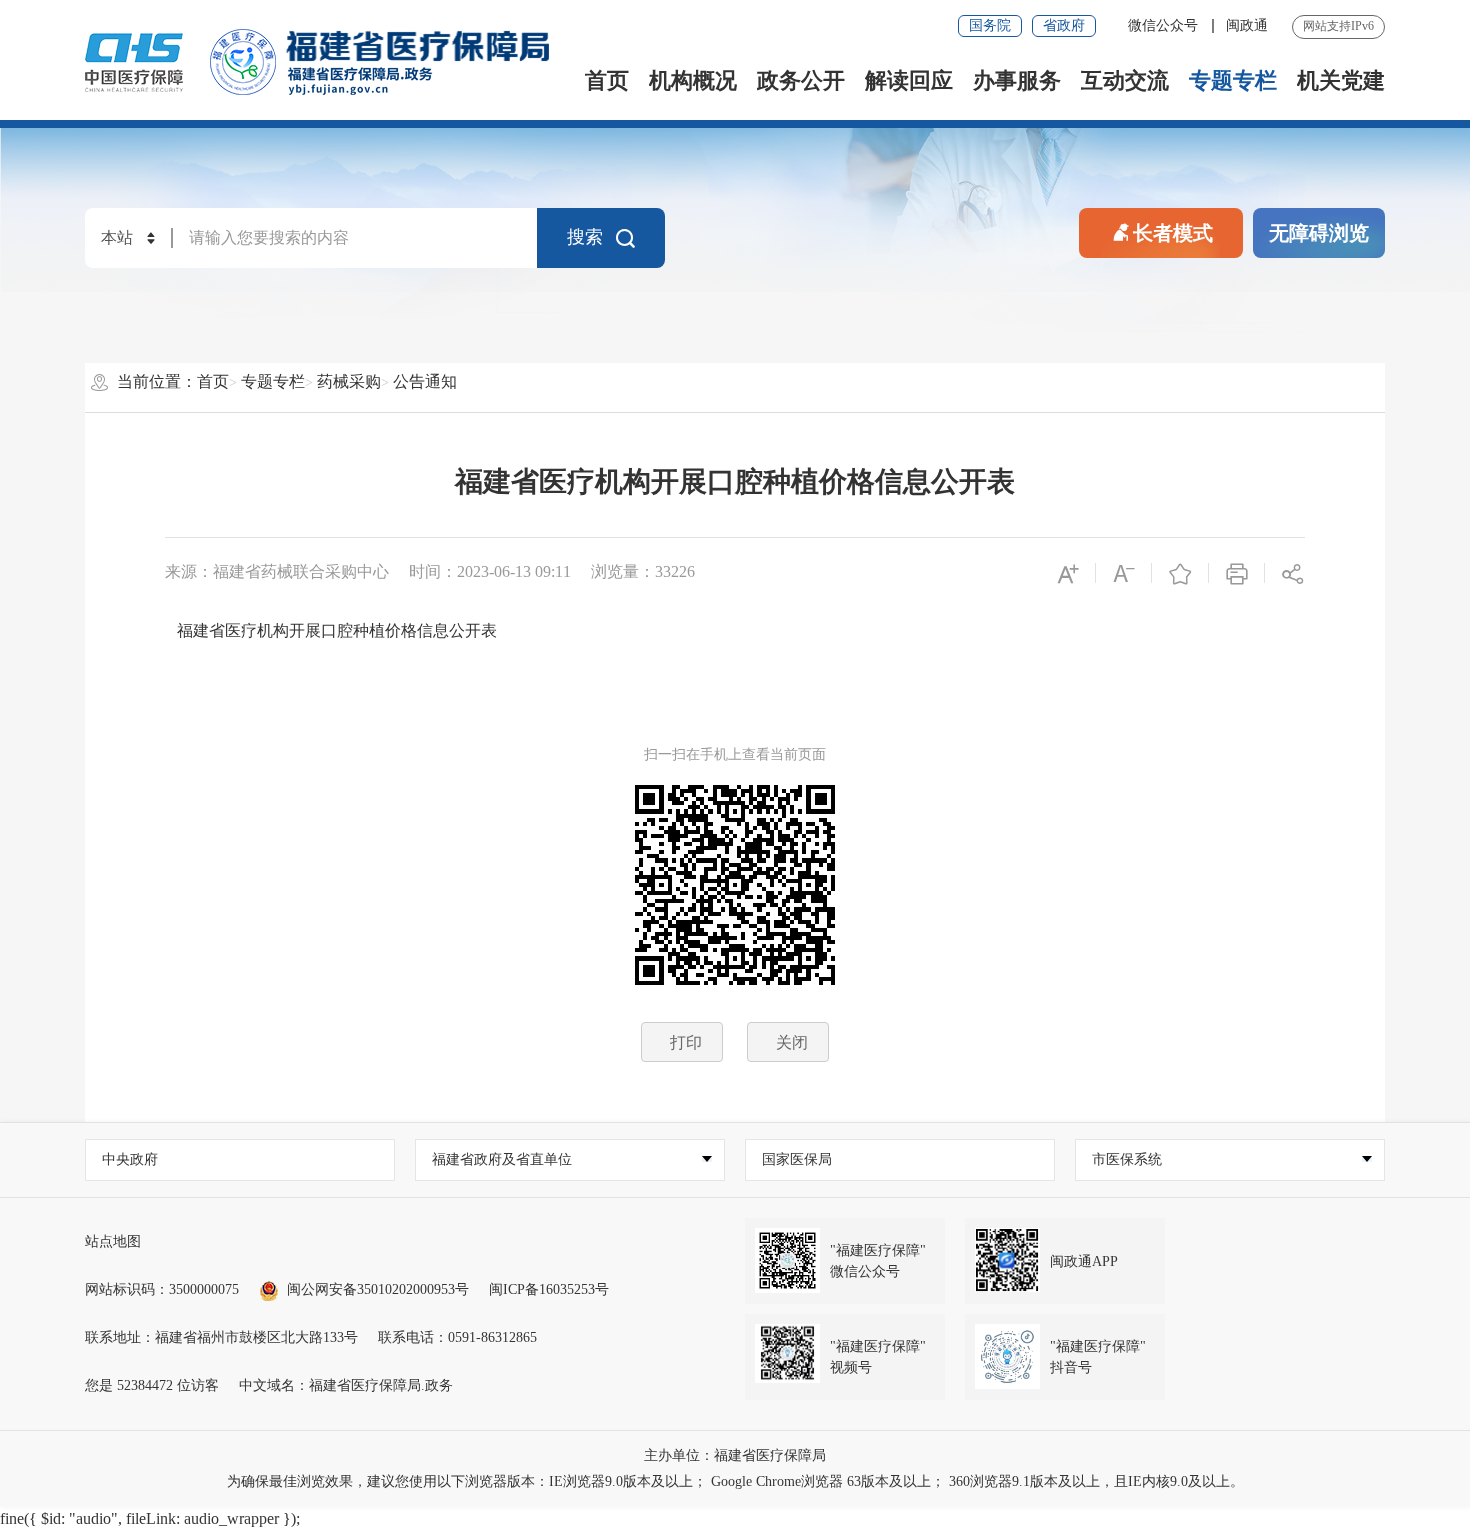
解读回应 (909, 80)
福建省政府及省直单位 (502, 1159)
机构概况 (693, 80)
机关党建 (1341, 80)
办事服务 (1017, 80)
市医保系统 (1127, 1159)
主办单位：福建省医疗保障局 (735, 1455)
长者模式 (1173, 233)
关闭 (792, 1042)
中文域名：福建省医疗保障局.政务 (346, 1385)
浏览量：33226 (643, 571)
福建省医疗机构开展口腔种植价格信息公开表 (735, 481)
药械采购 (349, 381)
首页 (607, 80)
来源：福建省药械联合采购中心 (277, 571)
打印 (686, 1042)
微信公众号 (1165, 25)
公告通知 (425, 381)
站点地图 (113, 1241)
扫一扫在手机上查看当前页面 (735, 754)
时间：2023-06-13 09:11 (490, 571)
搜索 (585, 237)
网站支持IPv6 (1338, 26)
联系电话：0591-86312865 (457, 1337)
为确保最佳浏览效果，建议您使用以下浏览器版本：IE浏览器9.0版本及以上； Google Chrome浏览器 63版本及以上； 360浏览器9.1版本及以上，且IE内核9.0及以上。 (735, 1481)
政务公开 (801, 80)
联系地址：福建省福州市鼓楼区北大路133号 (221, 1337)
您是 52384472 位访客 (152, 1385)
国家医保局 (797, 1159)
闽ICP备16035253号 (549, 1289)
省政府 (1064, 25)
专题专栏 (1233, 80)
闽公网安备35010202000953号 (378, 1289)
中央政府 (130, 1159)
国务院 (990, 25)
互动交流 (1125, 80)
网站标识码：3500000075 (162, 1289)
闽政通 (1247, 25)
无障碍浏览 (1319, 233)
